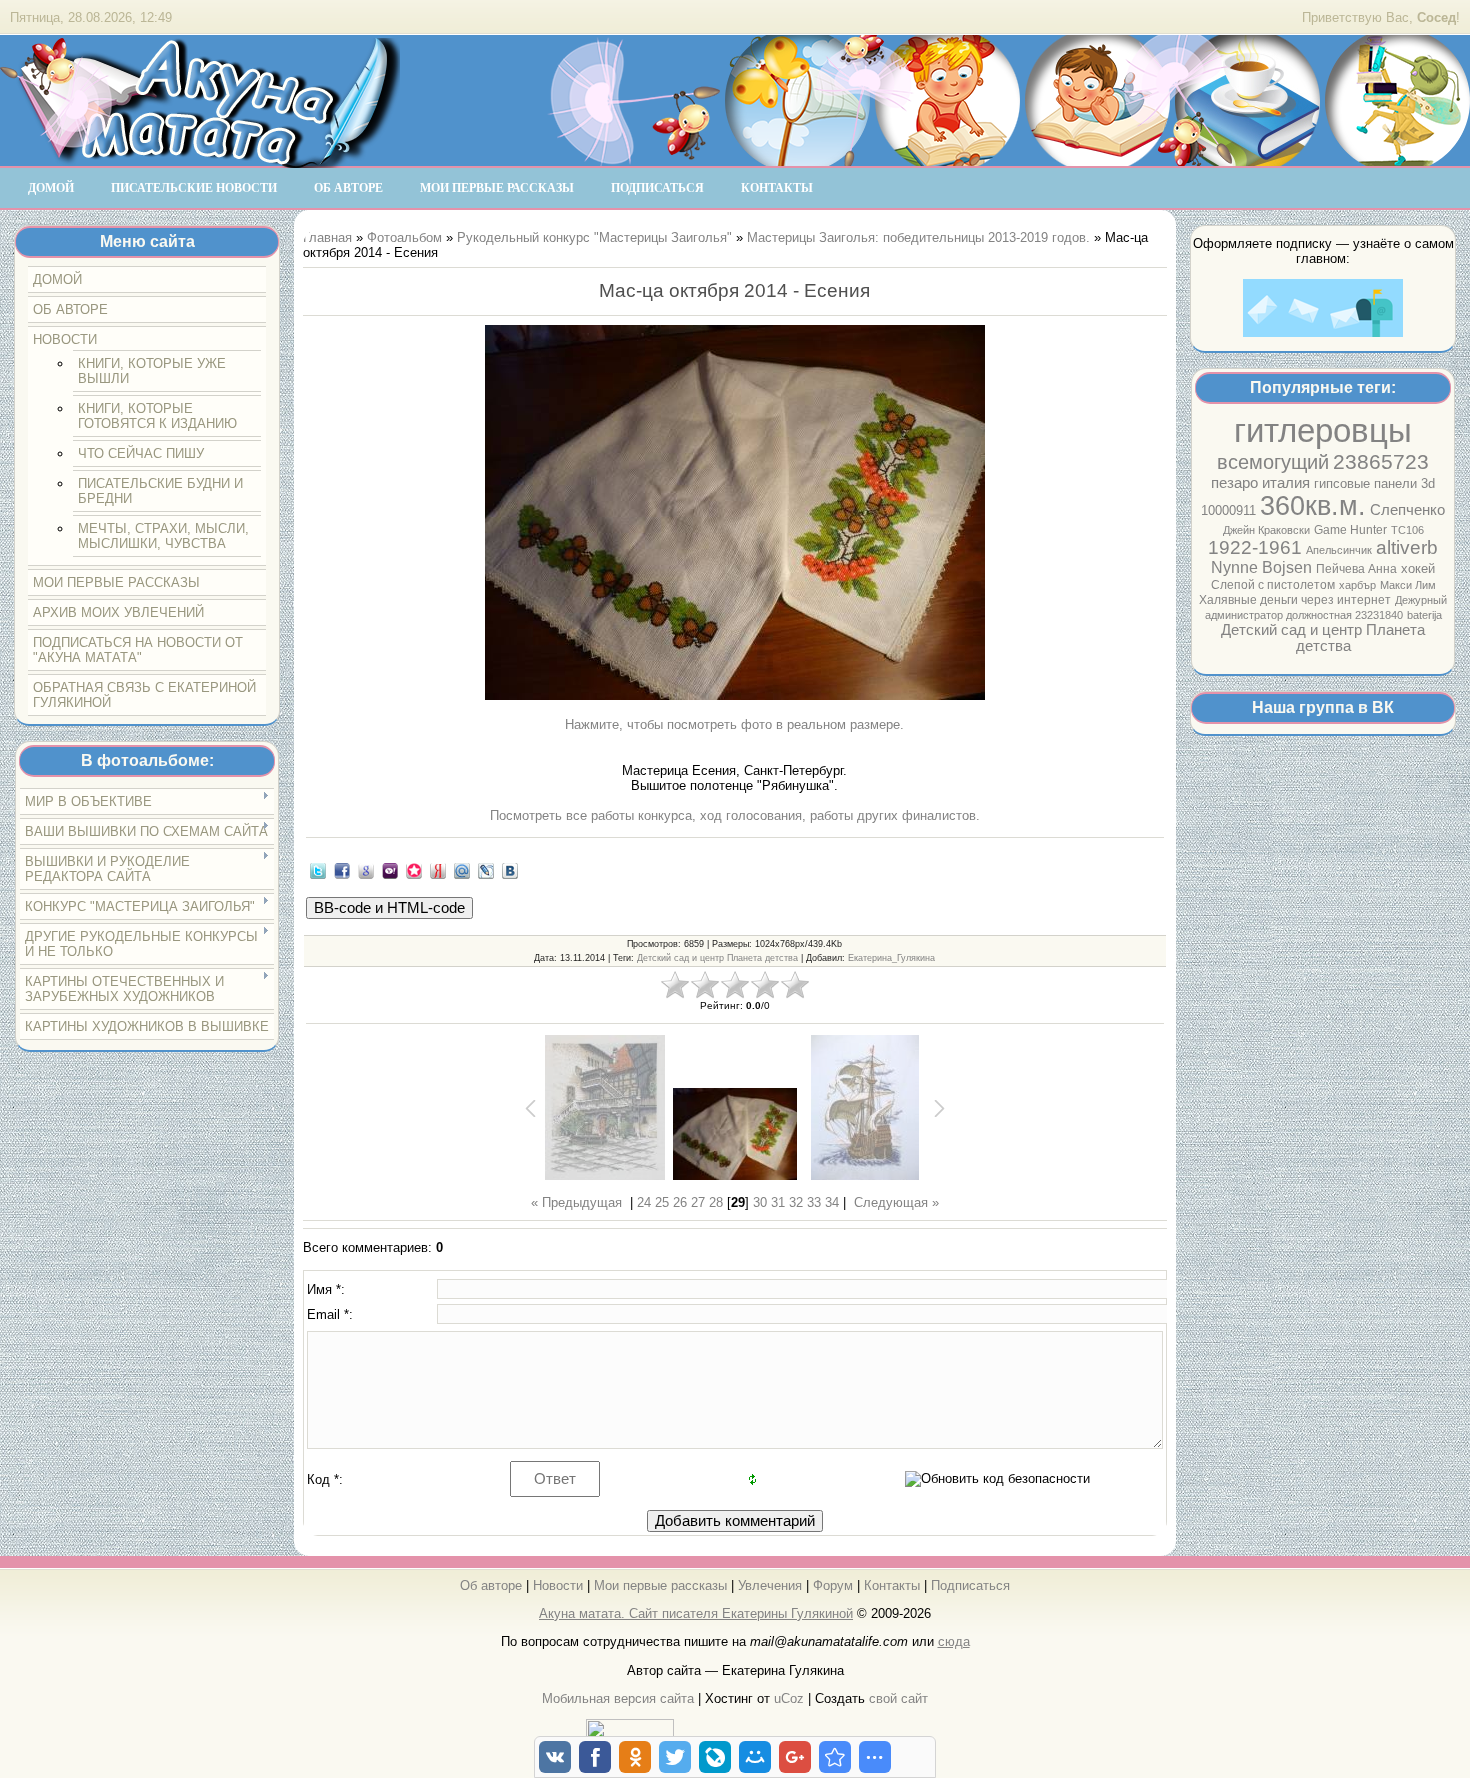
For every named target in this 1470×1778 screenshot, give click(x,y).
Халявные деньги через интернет (1295, 600)
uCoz (789, 1698)
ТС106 (1407, 530)
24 (644, 1202)
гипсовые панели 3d (1374, 483)
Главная (327, 237)
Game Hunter (1350, 530)
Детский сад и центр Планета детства (1323, 638)
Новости (558, 1585)
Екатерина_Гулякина (891, 958)
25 (662, 1202)
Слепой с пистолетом (1273, 585)
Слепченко (1407, 510)
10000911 (1228, 510)
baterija (1424, 615)
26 (680, 1202)
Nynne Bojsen (1261, 567)
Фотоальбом (404, 237)
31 (778, 1202)
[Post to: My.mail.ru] (462, 870)
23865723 (1381, 462)
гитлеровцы (1323, 430)
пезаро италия (1260, 483)
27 (698, 1202)
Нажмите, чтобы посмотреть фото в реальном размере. (734, 724)
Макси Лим (1408, 585)
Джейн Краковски (1266, 530)
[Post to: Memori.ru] (414, 870)
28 (716, 1202)
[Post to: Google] (366, 870)
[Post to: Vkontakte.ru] (510, 870)
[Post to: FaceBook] (342, 870)
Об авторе (491, 1585)
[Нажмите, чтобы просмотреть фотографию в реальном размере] (735, 514)
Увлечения (770, 1585)
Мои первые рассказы (660, 1585)
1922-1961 (1255, 547)
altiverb (1407, 547)
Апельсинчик (1339, 550)
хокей (1418, 568)
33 (814, 1202)
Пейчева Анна (1356, 569)
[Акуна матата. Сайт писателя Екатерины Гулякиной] (200, 159)
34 (832, 1202)
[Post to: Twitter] (318, 870)
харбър (1357, 585)
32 (796, 1202)
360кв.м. (1313, 506)
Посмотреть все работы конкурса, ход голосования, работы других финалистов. (735, 815)
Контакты (892, 1585)
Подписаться (970, 1585)
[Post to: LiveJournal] (486, 870)
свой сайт (898, 1698)
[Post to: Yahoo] (390, 870)
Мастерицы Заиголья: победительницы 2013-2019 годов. (918, 237)
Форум (833, 1585)
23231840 (1379, 615)
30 (760, 1202)
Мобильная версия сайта (618, 1698)
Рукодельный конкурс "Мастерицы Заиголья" (594, 237)
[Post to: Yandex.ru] (438, 870)
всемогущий (1273, 462)
